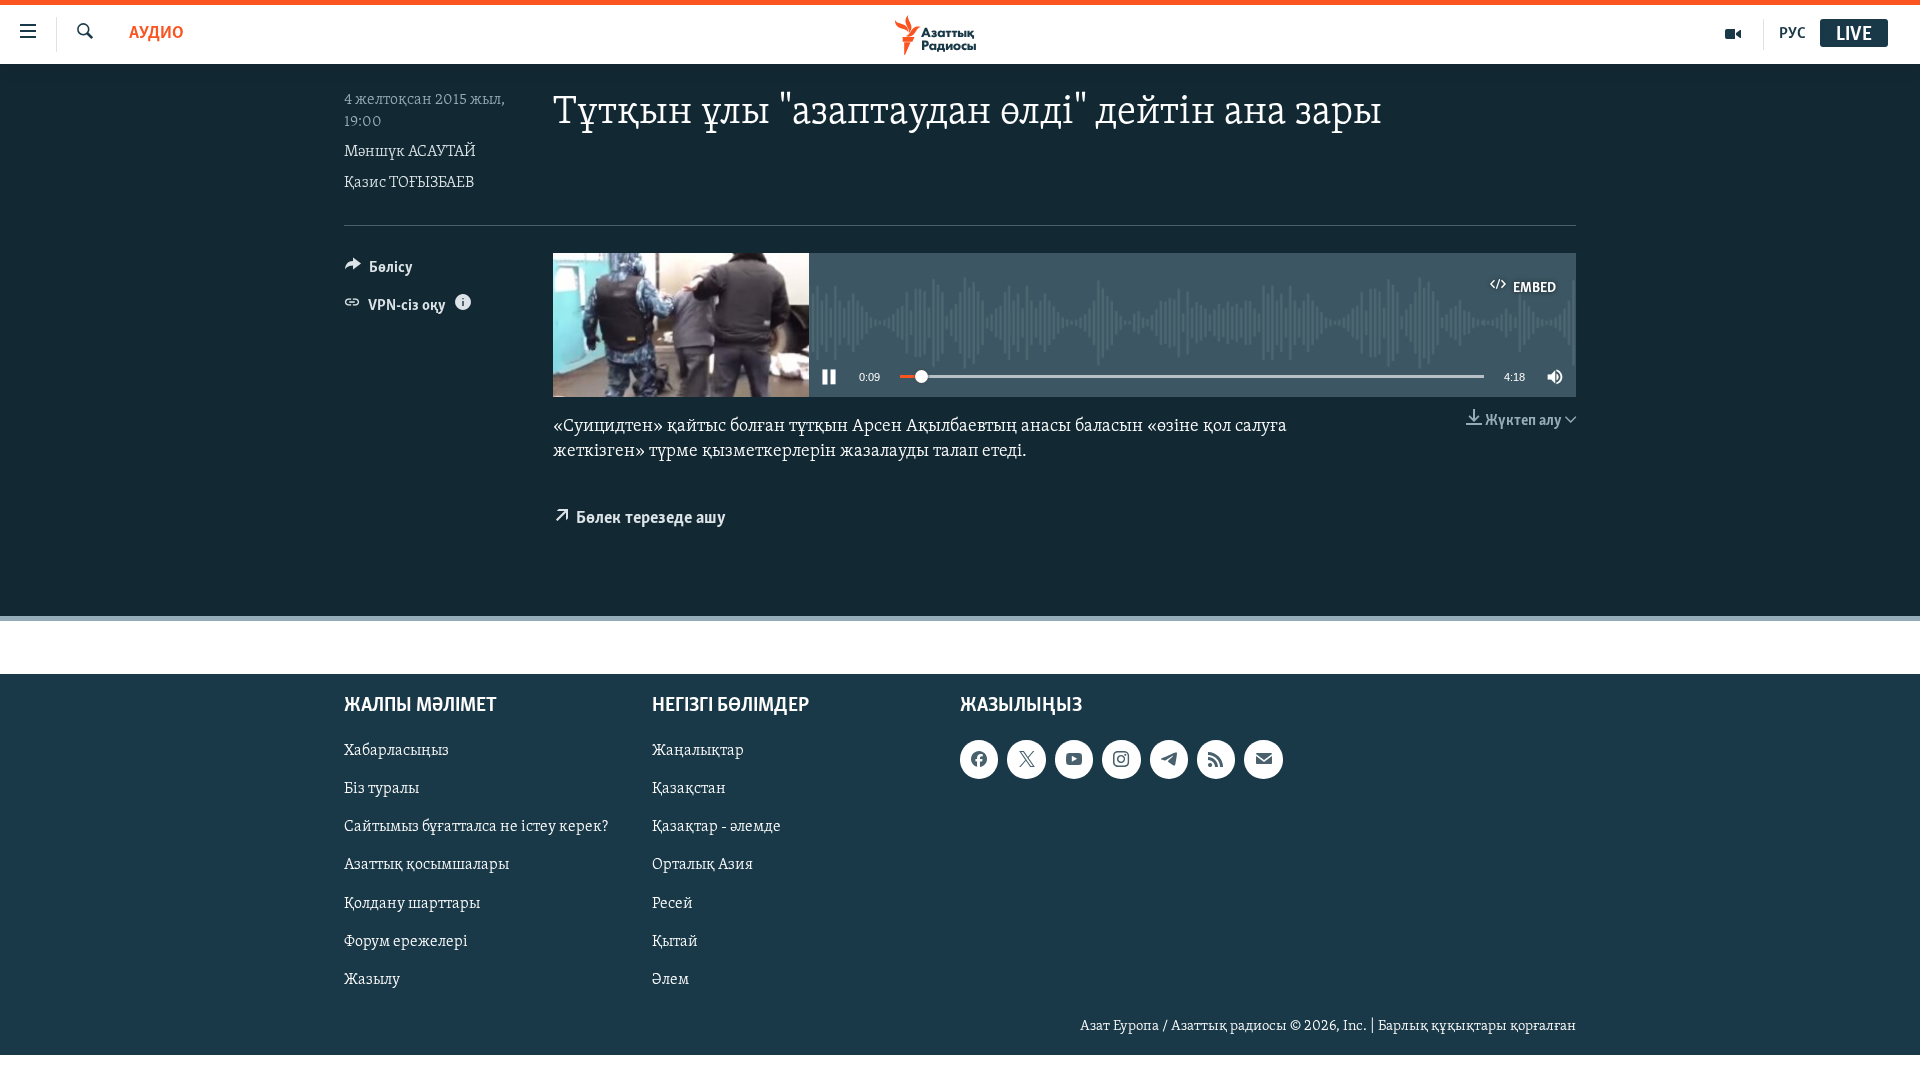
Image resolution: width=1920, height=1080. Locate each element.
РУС (1792, 34)
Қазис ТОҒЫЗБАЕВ (409, 183)
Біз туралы (381, 790)
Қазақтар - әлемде (716, 828)
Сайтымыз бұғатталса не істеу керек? (476, 828)
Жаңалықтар (698, 752)
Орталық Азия (702, 866)
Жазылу (372, 980)
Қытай (675, 942)
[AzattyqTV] (1733, 34)
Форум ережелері (406, 942)
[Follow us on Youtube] (1074, 760)
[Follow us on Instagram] (1121, 760)
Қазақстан (689, 790)
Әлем (670, 980)
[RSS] (1216, 760)
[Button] (379, 272)
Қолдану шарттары (412, 904)
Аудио (156, 34)
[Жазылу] (1263, 760)
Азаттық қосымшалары (426, 866)
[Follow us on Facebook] (979, 760)
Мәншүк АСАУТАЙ (410, 152)
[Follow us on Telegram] (1169, 760)
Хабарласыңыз (396, 752)
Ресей (672, 904)
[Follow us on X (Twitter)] (1026, 760)
